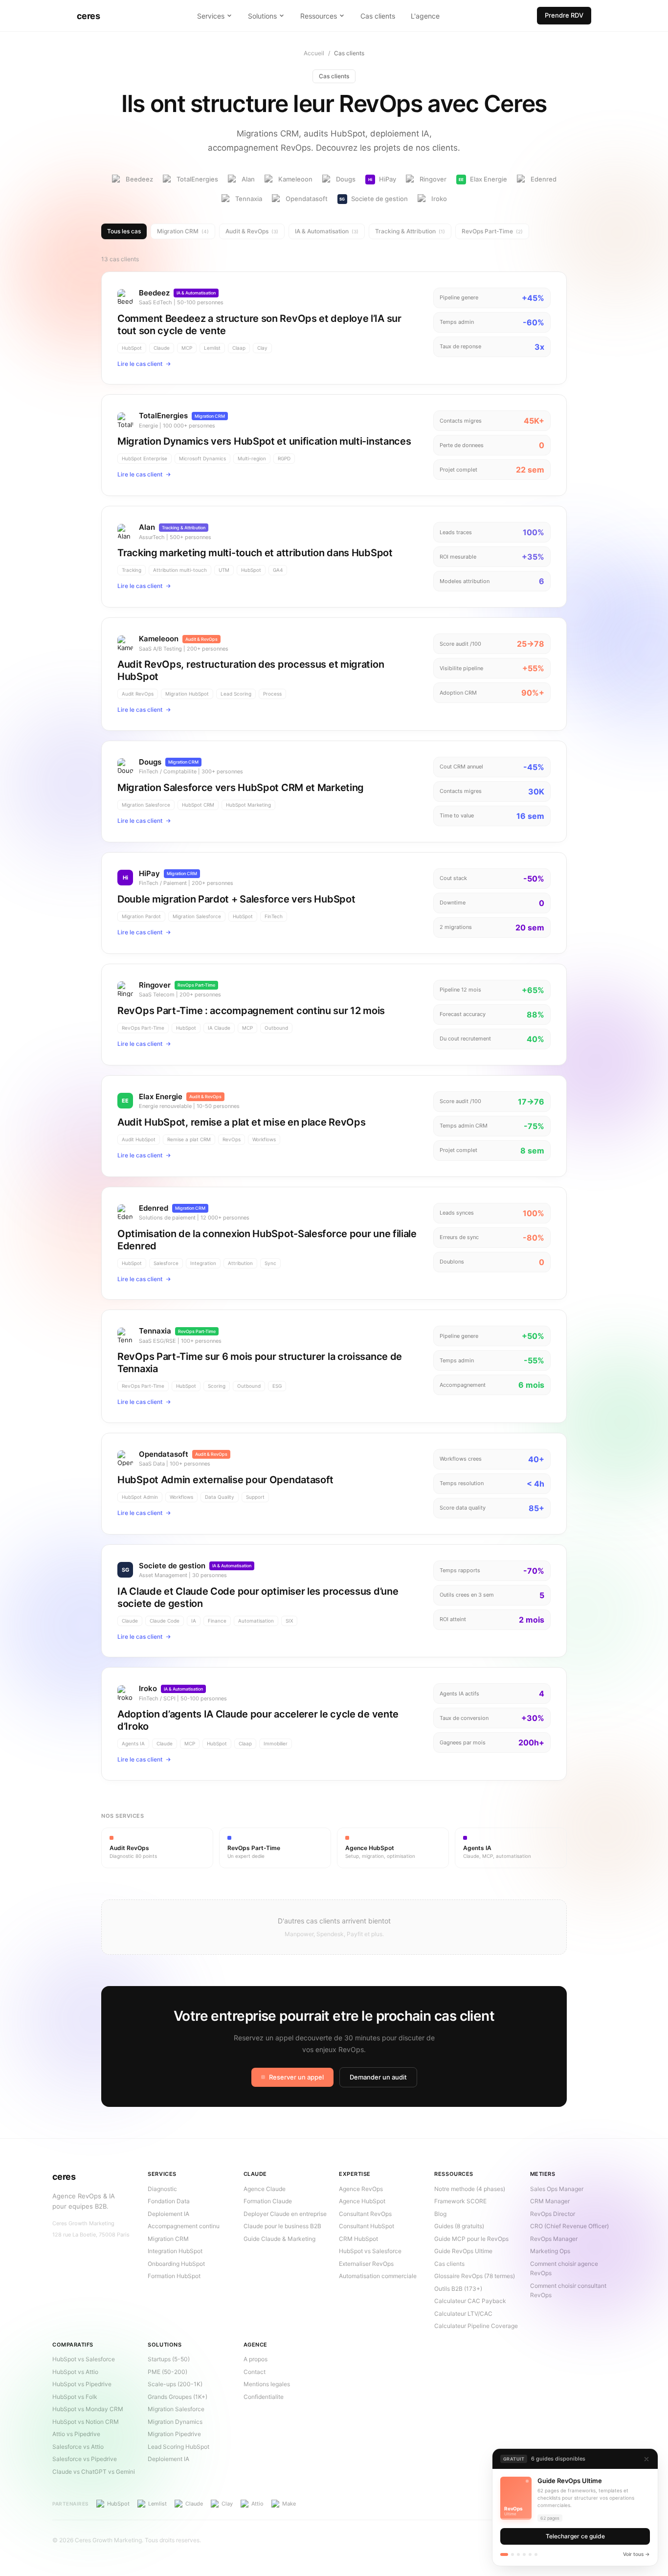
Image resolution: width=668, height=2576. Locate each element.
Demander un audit (378, 2077)
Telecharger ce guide (575, 2536)
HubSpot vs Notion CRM (86, 2422)
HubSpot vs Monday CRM (88, 2409)
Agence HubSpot (362, 2201)
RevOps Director (553, 2214)
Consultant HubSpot (367, 2226)
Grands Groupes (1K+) (178, 2397)
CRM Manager (550, 2201)
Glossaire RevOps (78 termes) (475, 2276)
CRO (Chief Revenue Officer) (569, 2226)
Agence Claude (265, 2189)
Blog (440, 2214)
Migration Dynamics (175, 2422)
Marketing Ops (550, 2251)
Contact (255, 2372)
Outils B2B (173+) (458, 2289)
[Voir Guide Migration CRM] (530, 2554)
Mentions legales (267, 2384)
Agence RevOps (361, 2189)
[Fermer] (646, 2459)
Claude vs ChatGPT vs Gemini (94, 2472)
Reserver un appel (296, 2077)
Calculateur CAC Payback (470, 2301)
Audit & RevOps (252, 231)
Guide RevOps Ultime (463, 2251)
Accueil (314, 53)
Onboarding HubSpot (176, 2264)
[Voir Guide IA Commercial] (518, 2554)
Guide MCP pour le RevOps (471, 2239)
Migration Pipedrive (174, 2434)
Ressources (319, 16)
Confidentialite (264, 2397)
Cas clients (378, 16)
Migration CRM (183, 231)
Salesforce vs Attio (78, 2447)
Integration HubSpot (175, 2251)
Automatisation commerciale (378, 2276)
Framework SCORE (460, 2201)
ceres (88, 16)
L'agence (425, 16)
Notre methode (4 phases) (470, 2189)
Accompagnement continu (184, 2226)
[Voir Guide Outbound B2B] (536, 2554)
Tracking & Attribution (410, 231)
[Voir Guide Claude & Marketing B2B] (512, 2554)
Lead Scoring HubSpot (178, 2447)
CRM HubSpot (358, 2239)
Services (211, 16)
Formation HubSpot (174, 2276)
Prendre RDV (564, 15)
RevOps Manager (554, 2239)
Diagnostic (162, 2189)
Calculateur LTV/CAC (463, 2314)
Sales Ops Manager (557, 2189)
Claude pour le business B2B (282, 2226)
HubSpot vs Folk (75, 2397)
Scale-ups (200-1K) (175, 2384)
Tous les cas (124, 231)
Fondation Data (169, 2201)
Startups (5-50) (169, 2359)
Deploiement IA (168, 2214)
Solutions (262, 16)
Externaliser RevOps (366, 2264)
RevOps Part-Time (492, 231)
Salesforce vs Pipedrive (85, 2459)
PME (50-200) (167, 2372)
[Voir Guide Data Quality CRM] (524, 2554)
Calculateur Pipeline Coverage (476, 2326)
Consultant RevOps (365, 2214)
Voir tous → (636, 2554)
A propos (256, 2359)
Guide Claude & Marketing (279, 2239)
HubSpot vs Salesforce (370, 2251)
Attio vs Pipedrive (76, 2434)
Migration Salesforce (176, 2409)
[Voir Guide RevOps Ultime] (504, 2554)
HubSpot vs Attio (75, 2372)
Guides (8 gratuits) (459, 2226)
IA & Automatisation (327, 231)
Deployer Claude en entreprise (285, 2214)
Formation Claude (268, 2201)
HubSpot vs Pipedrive (82, 2384)
